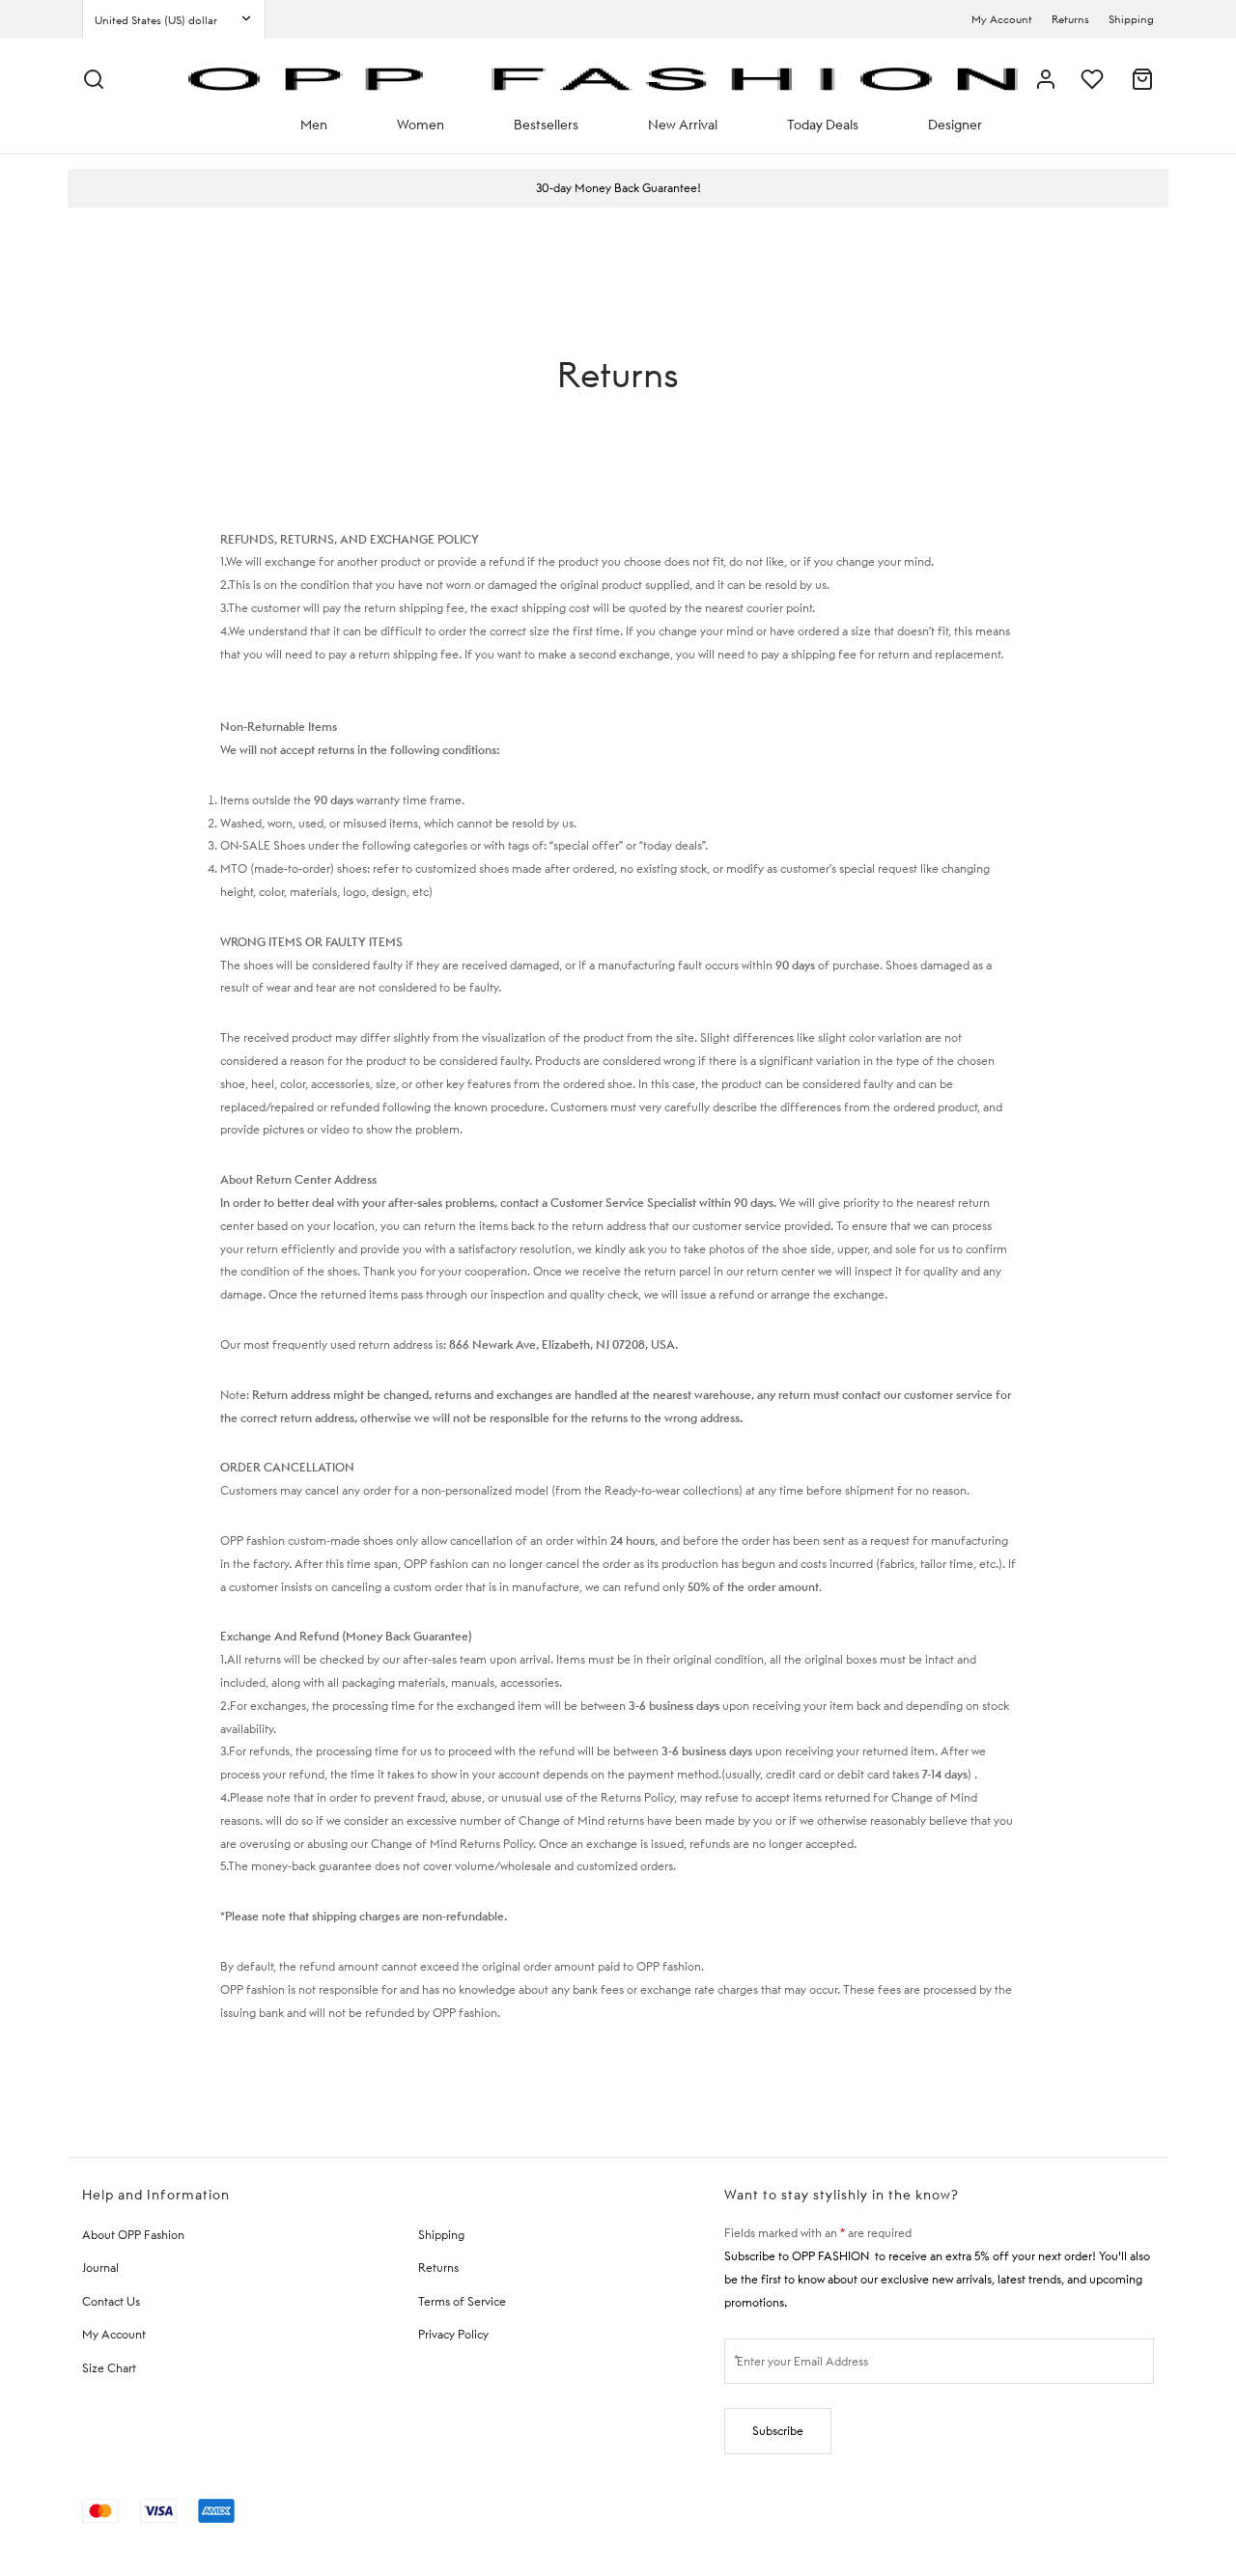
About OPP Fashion (133, 2235)
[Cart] (1142, 79)
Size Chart (109, 2368)
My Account (1002, 19)
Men (314, 125)
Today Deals (823, 125)
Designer (955, 125)
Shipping (1131, 19)
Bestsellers (546, 125)
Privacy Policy (453, 2334)
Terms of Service (462, 2301)
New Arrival (683, 125)
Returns (1070, 19)
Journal (100, 2268)
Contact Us (111, 2301)
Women (421, 125)
